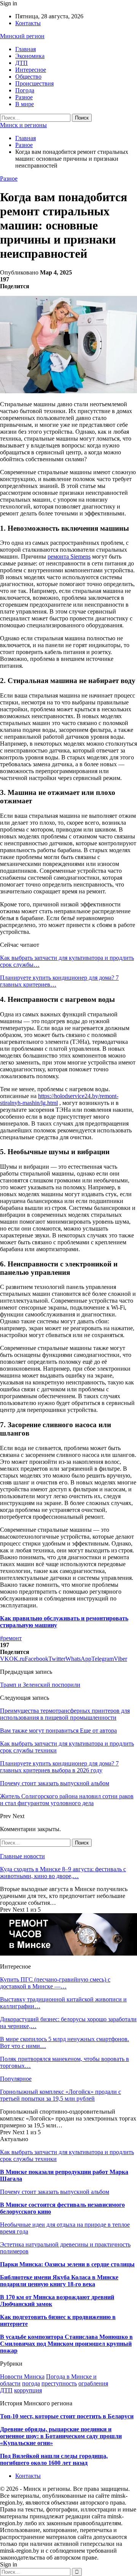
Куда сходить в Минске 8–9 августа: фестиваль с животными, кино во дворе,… (63, 1873)
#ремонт (11, 1638)
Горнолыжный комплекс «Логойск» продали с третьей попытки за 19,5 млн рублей (61, 2095)
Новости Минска (22, 2377)
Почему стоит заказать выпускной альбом (55, 2192)
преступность (59, 2383)
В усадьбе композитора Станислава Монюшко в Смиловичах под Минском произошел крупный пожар (66, 2344)
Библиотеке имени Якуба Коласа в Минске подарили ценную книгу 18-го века (59, 2281)
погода (31, 2383)
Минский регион (22, 36)
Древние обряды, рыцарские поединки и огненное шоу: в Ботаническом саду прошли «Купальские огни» (61, 2436)
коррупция (28, 2390)
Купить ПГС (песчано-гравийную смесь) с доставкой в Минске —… (55, 1983)
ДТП (22, 63)
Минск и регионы (23, 125)
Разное (24, 97)
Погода (25, 90)
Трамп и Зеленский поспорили (40, 1685)
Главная (25, 49)
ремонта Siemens (69, 556)
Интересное (31, 70)
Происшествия (34, 83)
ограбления (93, 2383)
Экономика (30, 56)
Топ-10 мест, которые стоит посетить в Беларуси (67, 2416)
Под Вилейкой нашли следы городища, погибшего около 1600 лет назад (54, 2459)
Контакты (28, 23)
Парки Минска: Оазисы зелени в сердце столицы (67, 2264)
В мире (25, 104)
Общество (28, 77)
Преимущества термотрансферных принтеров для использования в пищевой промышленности (65, 1714)
